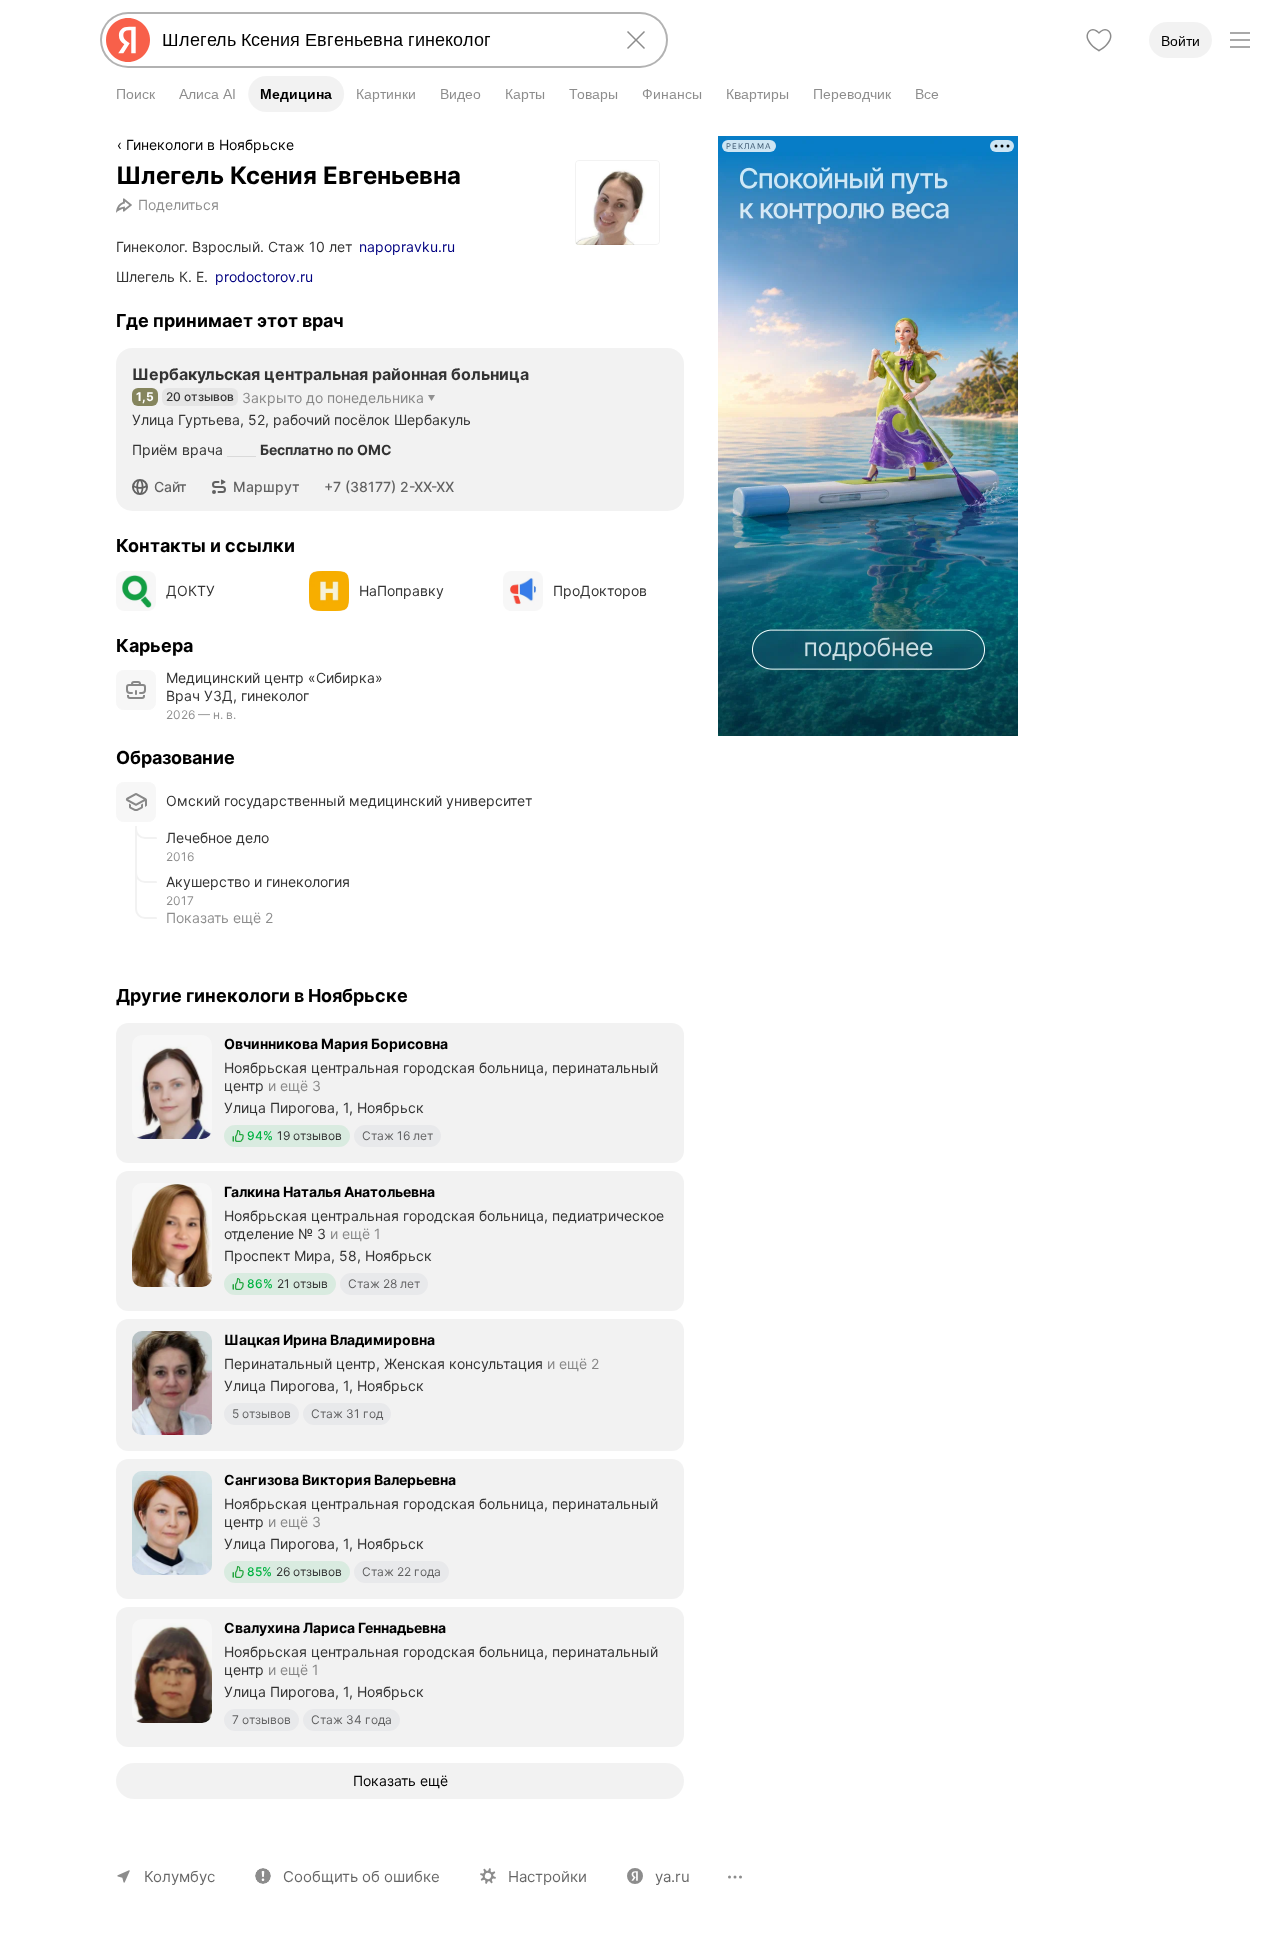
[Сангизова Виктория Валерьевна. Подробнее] (400, 1527)
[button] (165, 487)
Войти (1180, 41)
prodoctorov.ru (264, 276)
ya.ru (672, 1876)
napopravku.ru (407, 246)
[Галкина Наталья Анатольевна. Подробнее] (400, 1239)
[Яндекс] (128, 40)
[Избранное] (1099, 40)
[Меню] (1240, 40)
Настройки (547, 1876)
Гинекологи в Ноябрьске (210, 144)
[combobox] (380, 40)
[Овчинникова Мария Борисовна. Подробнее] (400, 1091)
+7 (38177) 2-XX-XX (389, 486)
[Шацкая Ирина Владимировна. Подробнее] (400, 1383)
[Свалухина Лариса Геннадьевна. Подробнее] (400, 1675)
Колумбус (179, 1876)
